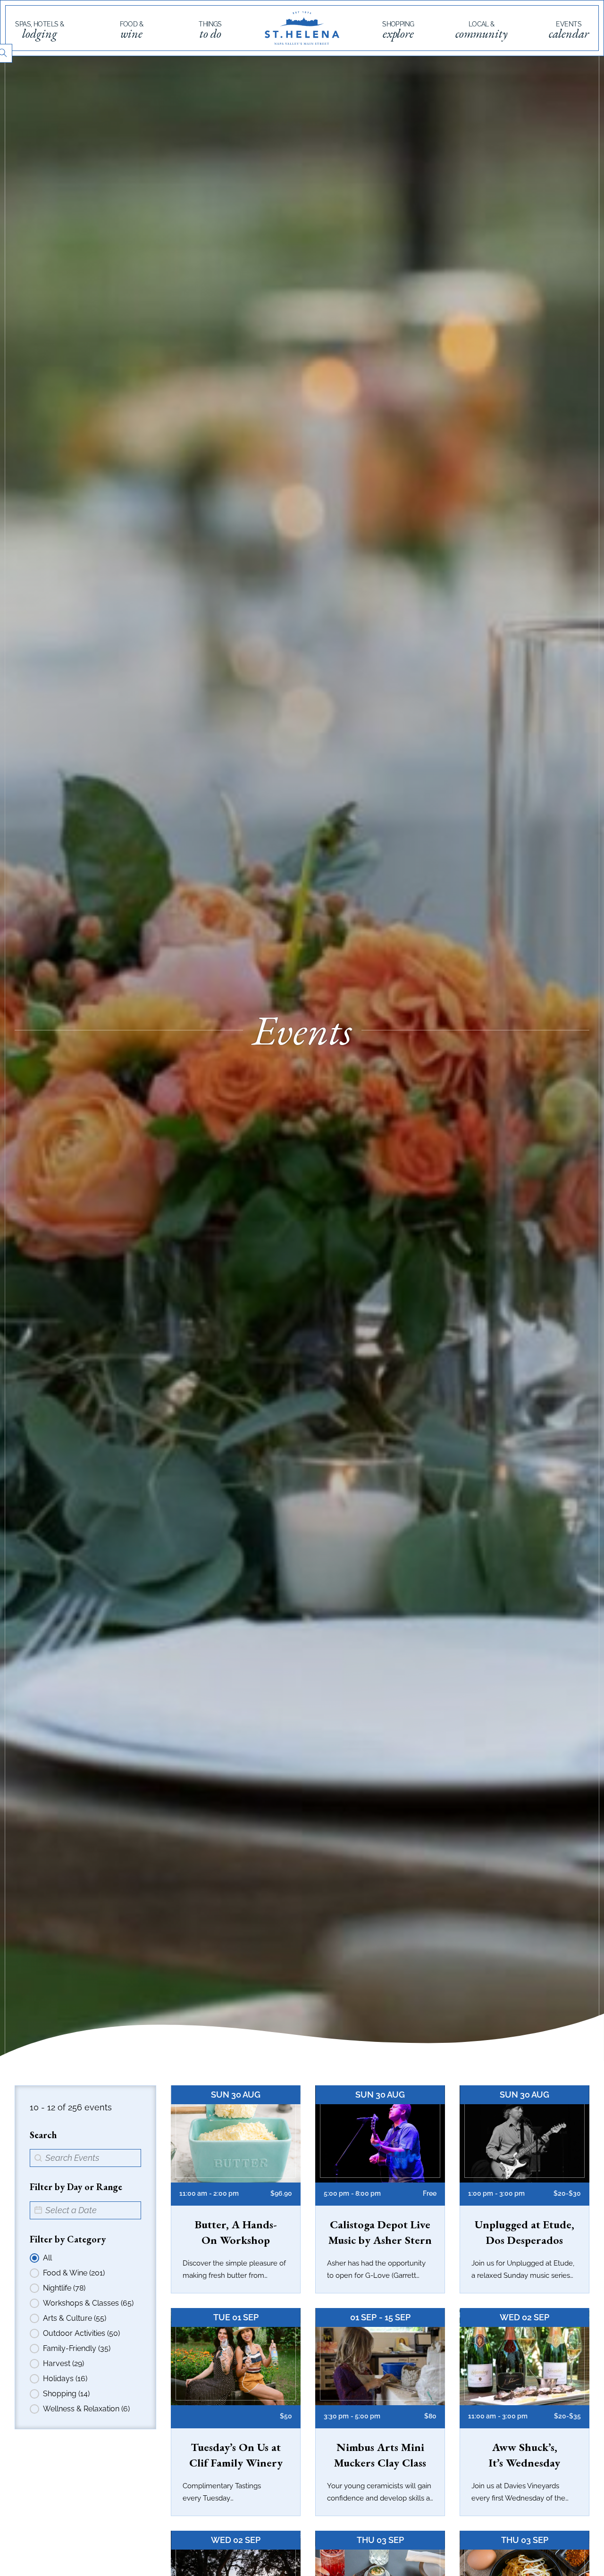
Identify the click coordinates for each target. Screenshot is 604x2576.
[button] (82, 2258)
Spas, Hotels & (39, 31)
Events (569, 31)
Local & (482, 31)
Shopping (398, 31)
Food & (132, 31)
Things (210, 31)
